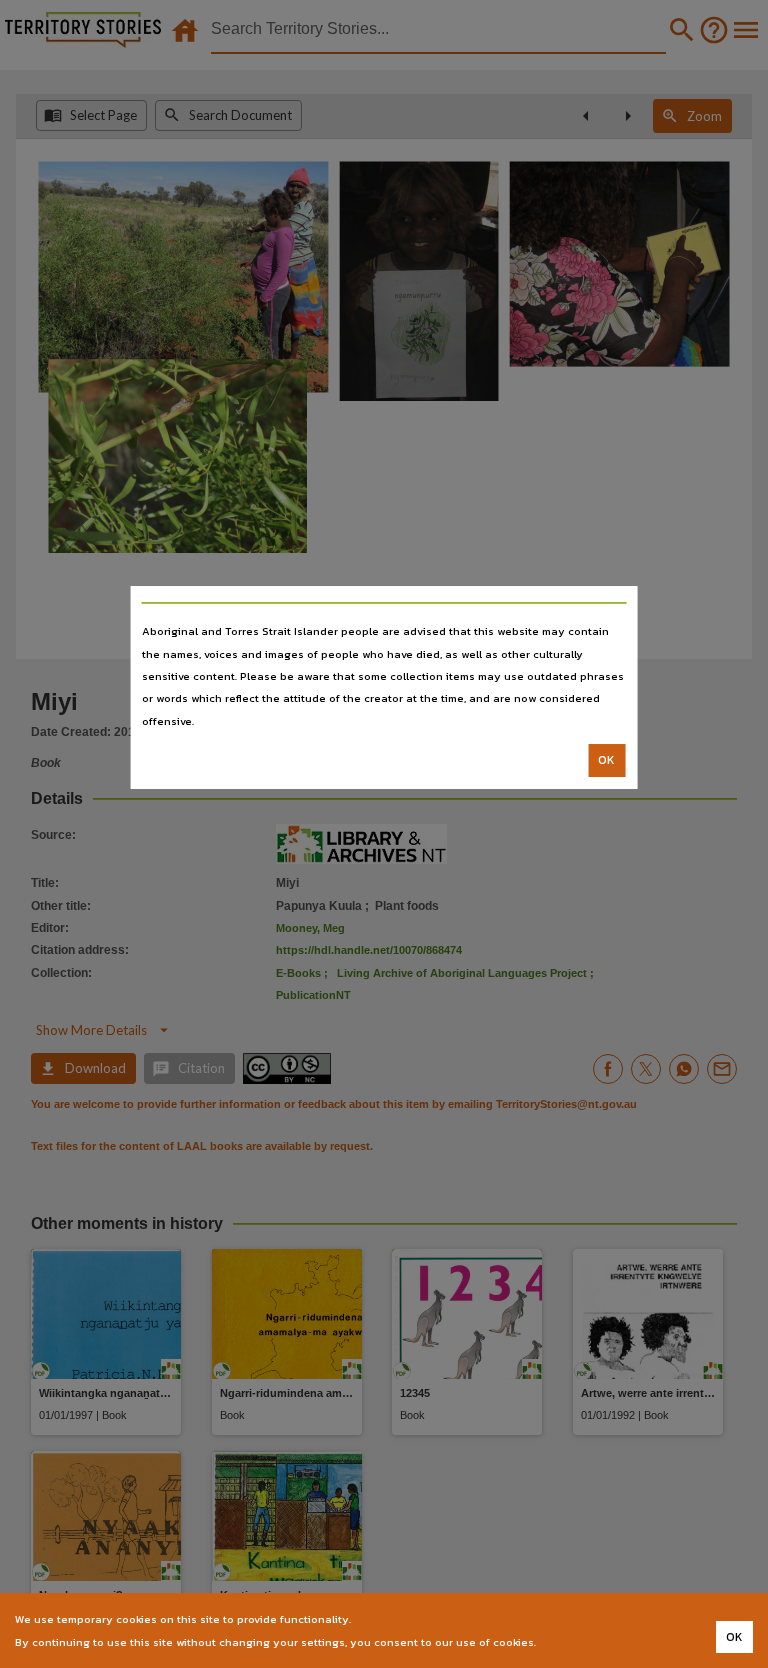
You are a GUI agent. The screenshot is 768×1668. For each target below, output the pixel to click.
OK (606, 760)
